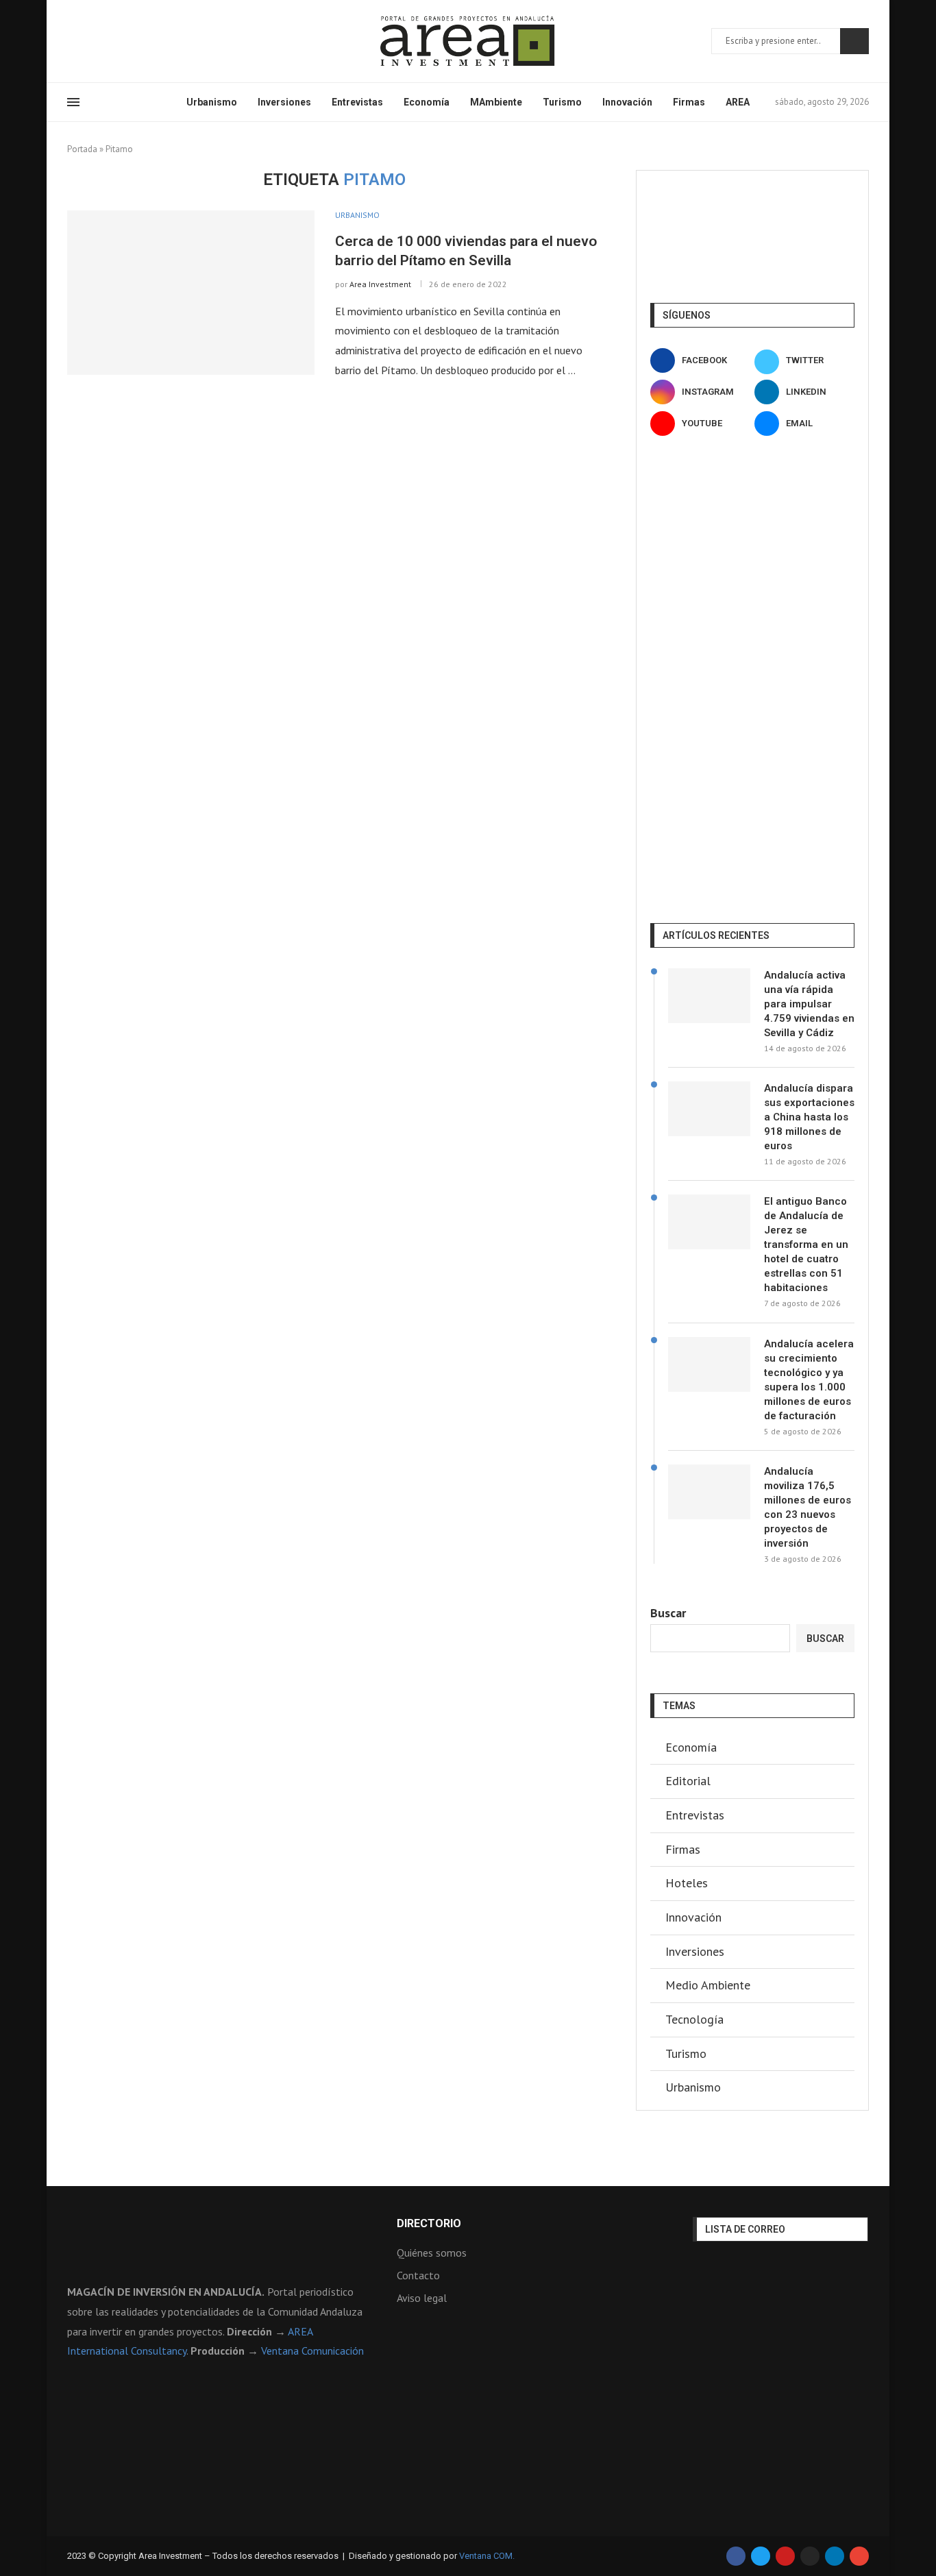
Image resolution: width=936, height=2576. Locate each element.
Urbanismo (212, 102)
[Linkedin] (121, 41)
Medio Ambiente (708, 1985)
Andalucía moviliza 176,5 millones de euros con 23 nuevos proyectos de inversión (808, 1507)
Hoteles (687, 1883)
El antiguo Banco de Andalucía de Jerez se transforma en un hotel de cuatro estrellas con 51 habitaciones (806, 1244)
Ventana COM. (487, 2556)
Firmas (689, 102)
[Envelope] (859, 2556)
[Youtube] (138, 41)
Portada (82, 149)
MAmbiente (496, 102)
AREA (738, 102)
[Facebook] (72, 41)
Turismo (562, 102)
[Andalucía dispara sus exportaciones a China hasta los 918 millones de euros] (709, 1109)
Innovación (627, 102)
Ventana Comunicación (312, 2351)
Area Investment (380, 284)
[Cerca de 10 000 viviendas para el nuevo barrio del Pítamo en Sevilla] (191, 293)
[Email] (154, 41)
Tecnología (694, 2019)
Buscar (854, 41)
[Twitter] (88, 41)
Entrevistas (357, 102)
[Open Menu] (73, 102)
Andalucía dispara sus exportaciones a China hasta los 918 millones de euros (809, 1117)
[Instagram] (105, 41)
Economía (427, 102)
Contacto (418, 2275)
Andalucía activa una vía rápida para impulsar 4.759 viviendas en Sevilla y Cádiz (809, 1004)
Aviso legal (422, 2298)
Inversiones (284, 102)
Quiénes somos (432, 2253)
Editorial (688, 1781)
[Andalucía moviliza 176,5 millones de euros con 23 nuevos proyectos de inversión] (709, 1492)
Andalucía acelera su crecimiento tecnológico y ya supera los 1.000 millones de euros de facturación (809, 1380)
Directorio (429, 2224)
